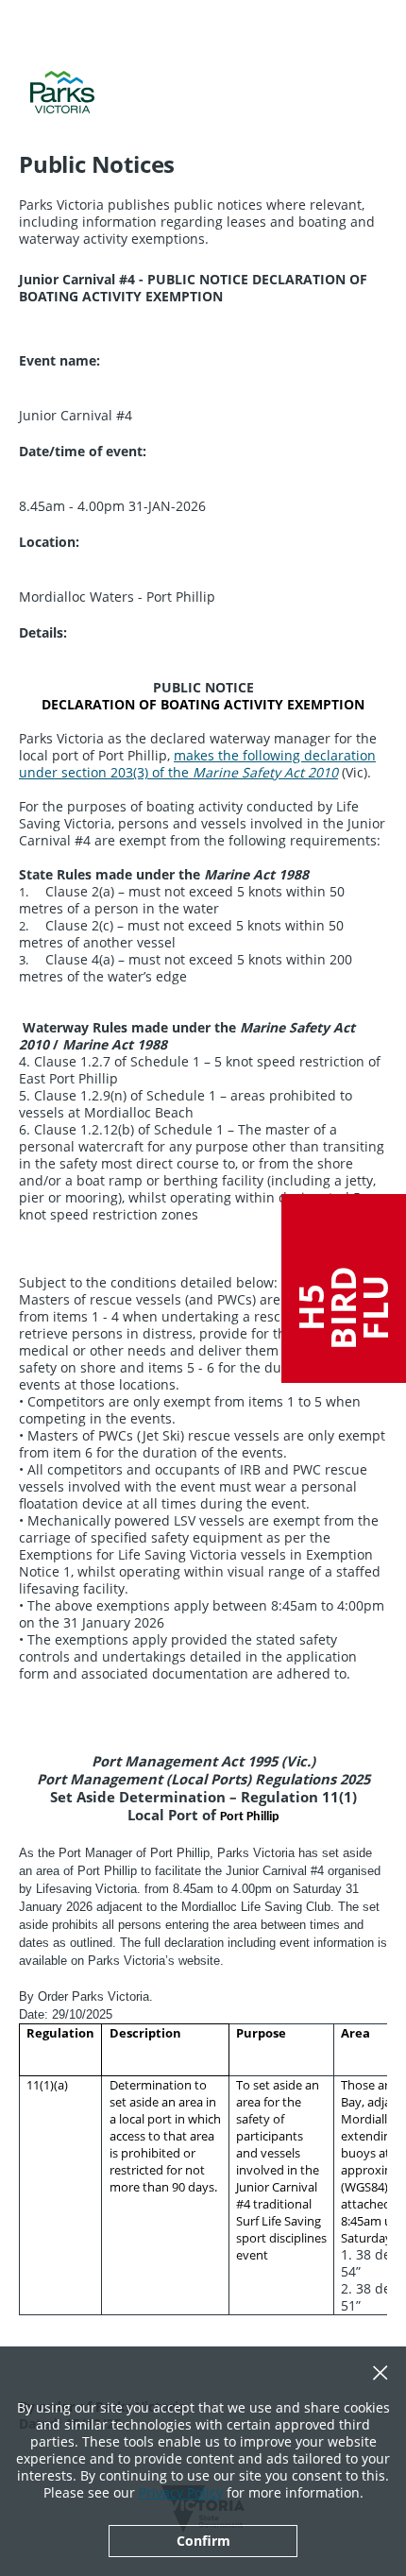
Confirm (203, 2541)
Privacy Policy (181, 2492)
